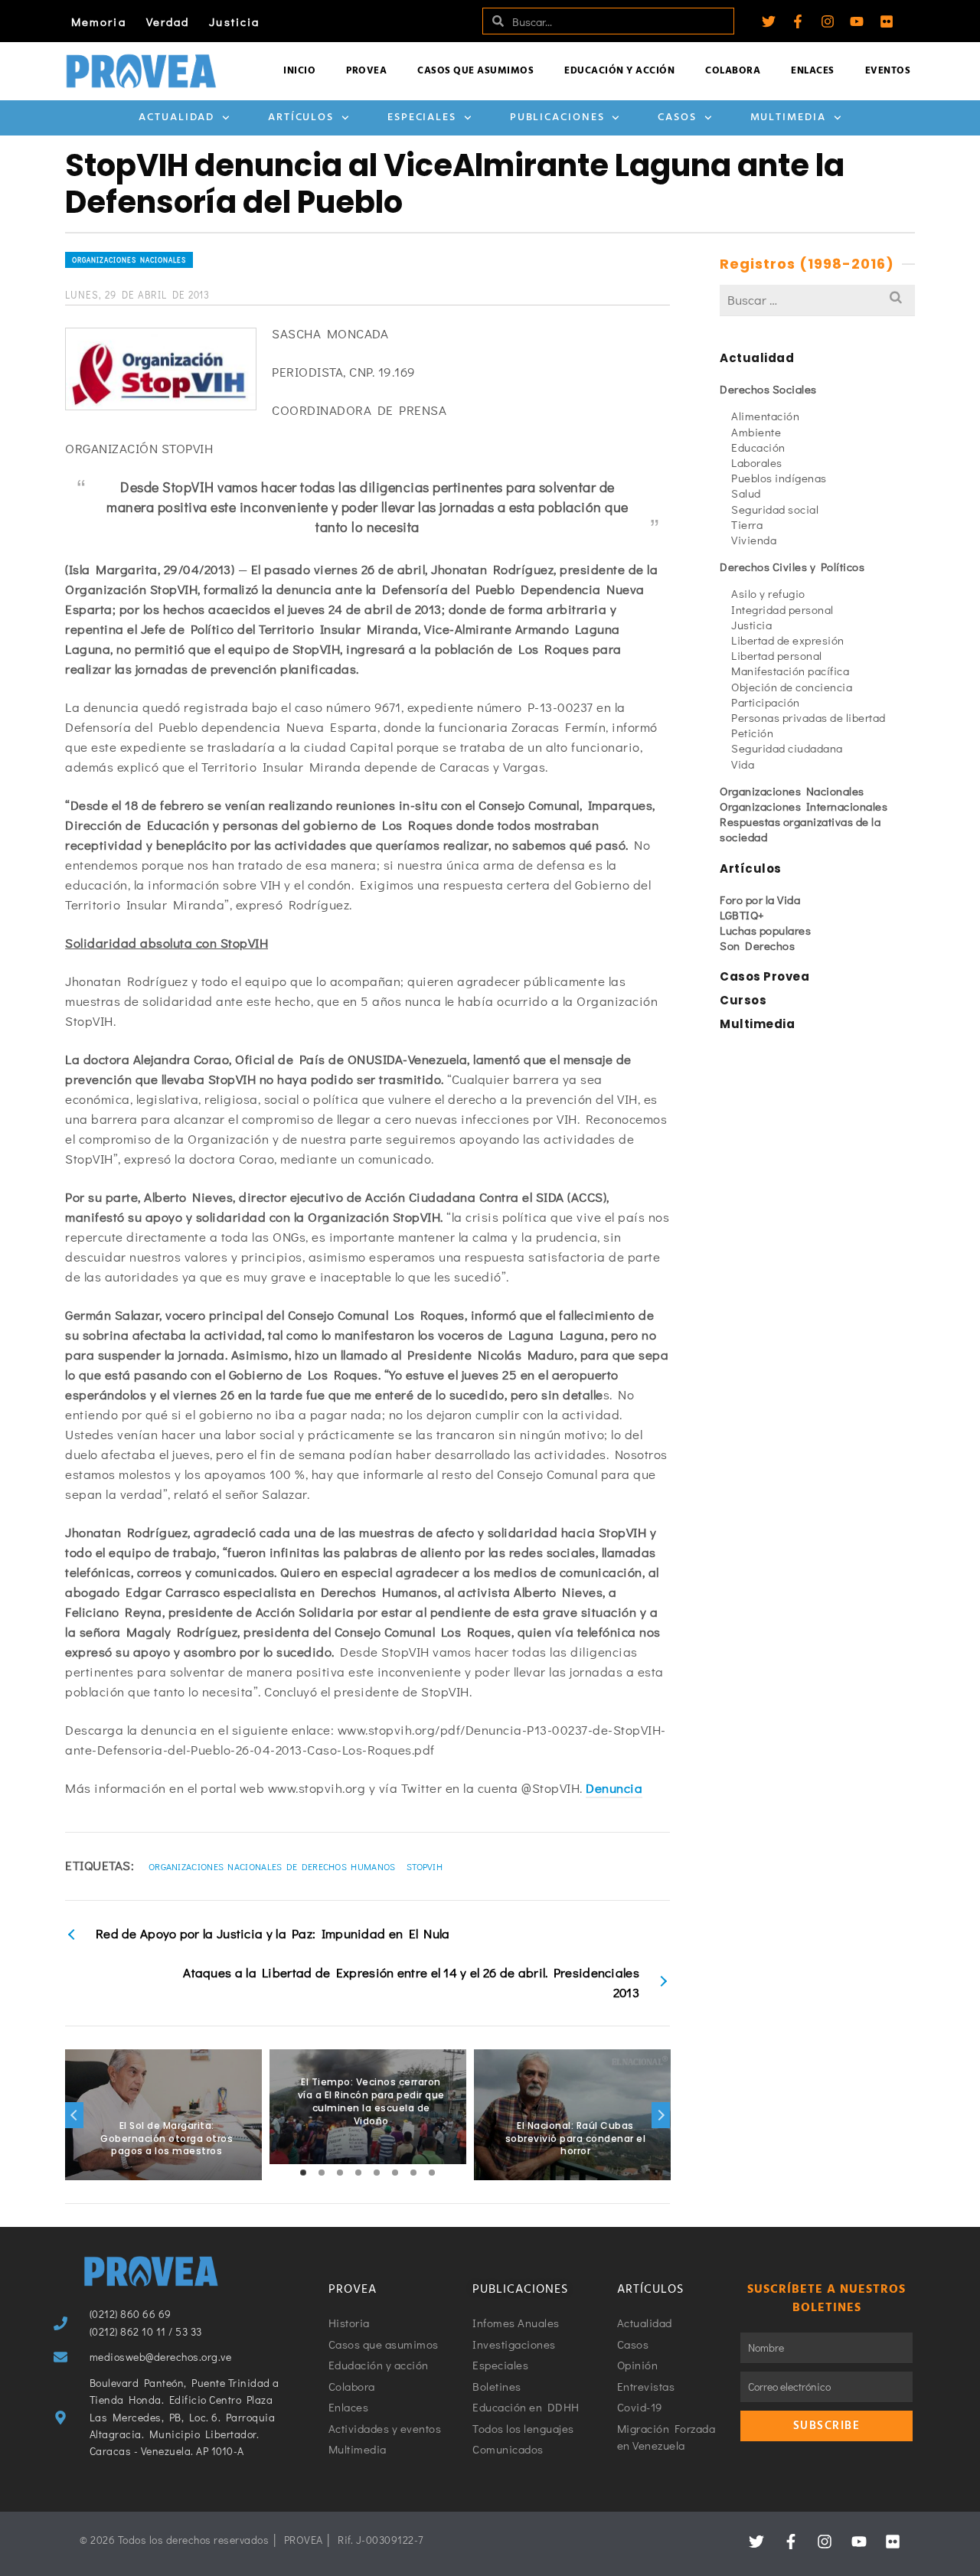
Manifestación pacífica (790, 671)
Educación (758, 447)
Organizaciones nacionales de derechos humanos (272, 1866)
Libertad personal (777, 655)
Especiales (422, 118)
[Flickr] (887, 21)
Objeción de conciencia (792, 687)
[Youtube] (857, 21)
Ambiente (756, 432)
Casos (677, 118)
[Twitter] (769, 21)
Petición (752, 733)
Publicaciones (557, 118)
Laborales (757, 462)
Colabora (733, 71)
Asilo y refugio (768, 593)
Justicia (234, 21)
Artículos (301, 118)
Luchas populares (765, 930)
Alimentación (765, 416)
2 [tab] (322, 2173)
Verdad (168, 21)
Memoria (99, 21)
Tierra (747, 524)
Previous (74, 2115)
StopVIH (425, 1866)
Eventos (888, 71)
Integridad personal (782, 609)
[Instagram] (828, 21)
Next (661, 2115)
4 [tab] (358, 2173)
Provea (366, 71)
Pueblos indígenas (779, 478)
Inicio (299, 71)
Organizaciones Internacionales (804, 806)
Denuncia (614, 1788)
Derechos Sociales (768, 389)
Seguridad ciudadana (787, 748)
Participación (766, 702)
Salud (746, 493)
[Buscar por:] (817, 300)
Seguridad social (775, 509)
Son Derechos (757, 945)
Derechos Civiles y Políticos (792, 566)
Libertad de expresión (788, 640)
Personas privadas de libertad (808, 717)
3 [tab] (340, 2173)
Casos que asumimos (475, 71)
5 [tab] (377, 2173)
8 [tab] (432, 2173)
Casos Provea (764, 976)
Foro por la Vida (760, 899)
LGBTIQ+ (742, 915)
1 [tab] (303, 2173)
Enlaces (813, 71)
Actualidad (176, 118)
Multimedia (788, 118)
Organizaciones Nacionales (129, 260)
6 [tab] (395, 2173)
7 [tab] (413, 2173)
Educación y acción (619, 71)
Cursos (743, 1000)
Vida (743, 764)
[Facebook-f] (798, 21)
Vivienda (754, 540)
